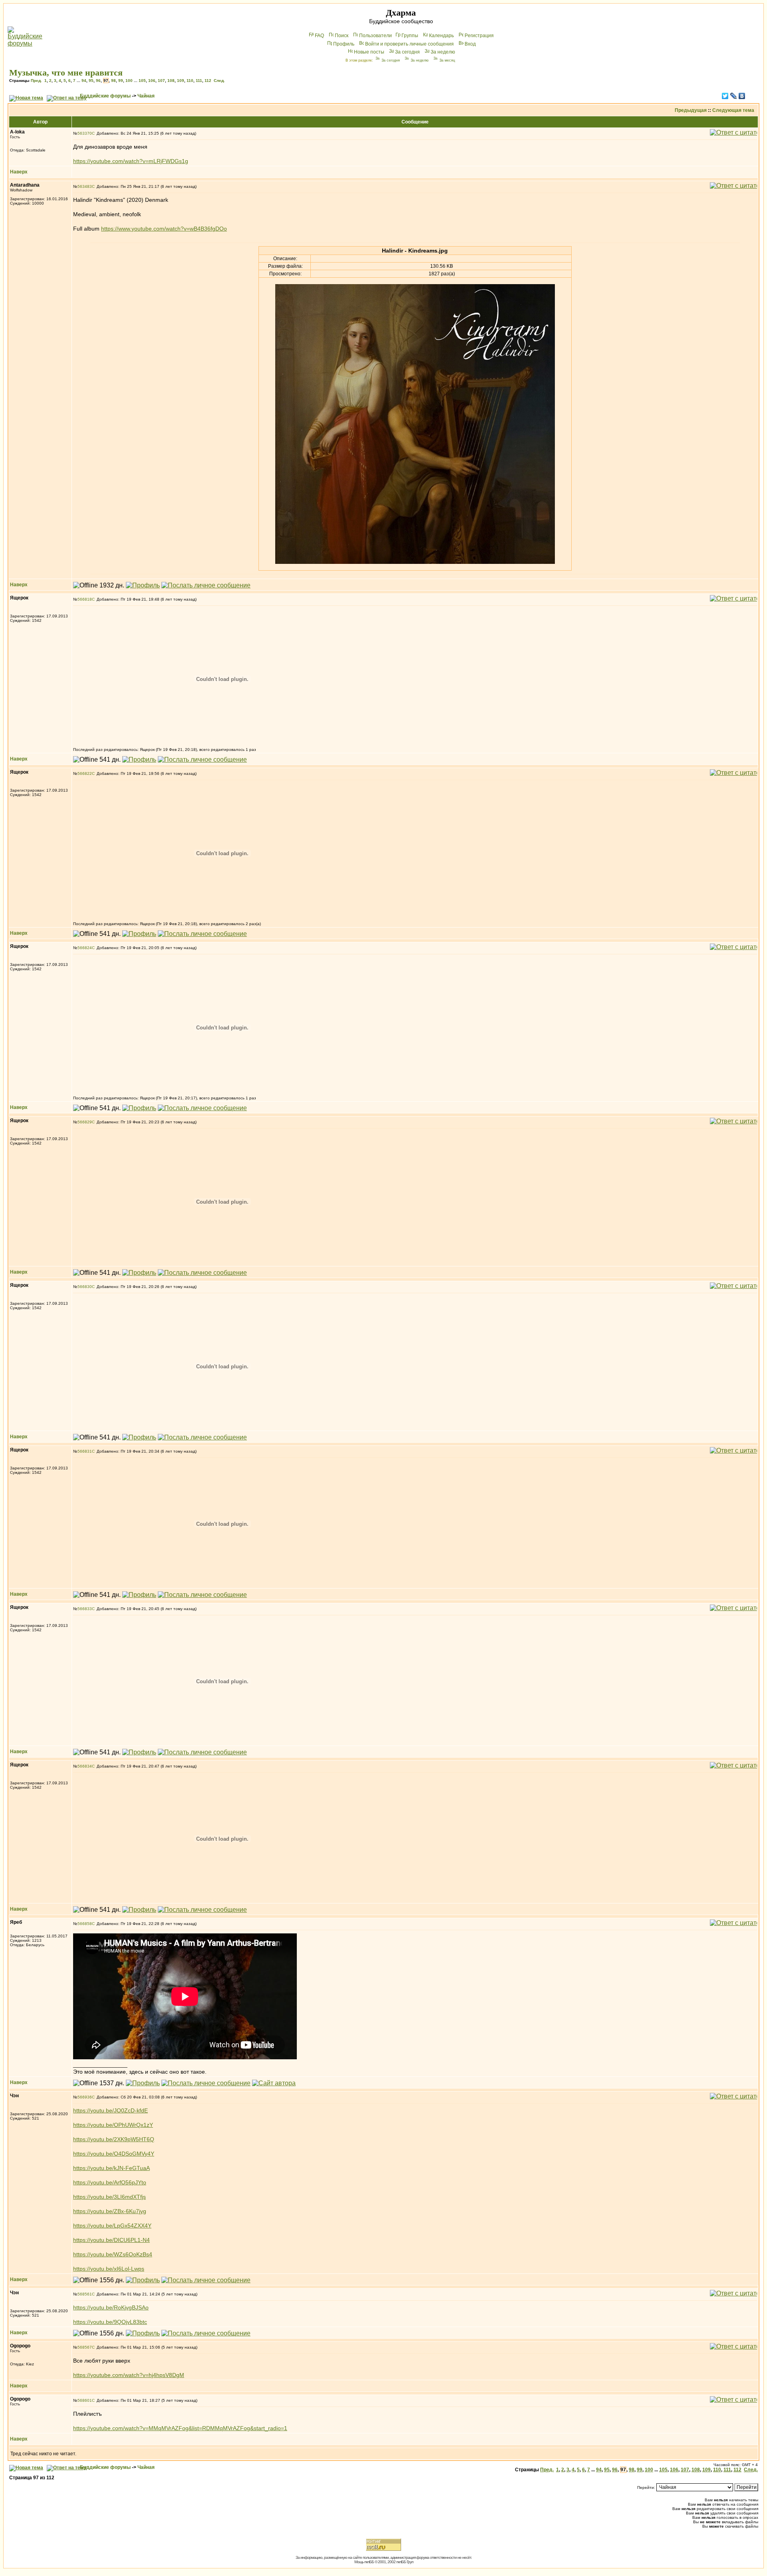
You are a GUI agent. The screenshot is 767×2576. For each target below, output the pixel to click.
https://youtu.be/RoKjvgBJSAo (111, 2307)
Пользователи (376, 36)
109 (181, 81)
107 (161, 81)
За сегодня (407, 52)
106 (152, 81)
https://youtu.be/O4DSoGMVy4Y (114, 2154)
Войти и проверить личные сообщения (409, 44)
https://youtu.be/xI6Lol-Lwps (109, 2269)
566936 (85, 2097)
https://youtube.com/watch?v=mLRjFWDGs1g (131, 161)
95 (91, 81)
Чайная (146, 96)
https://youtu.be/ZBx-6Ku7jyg (110, 2211)
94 (84, 81)
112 (208, 81)
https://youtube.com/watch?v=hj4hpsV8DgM (129, 2375)
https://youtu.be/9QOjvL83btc (110, 2322)
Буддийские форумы (105, 96)
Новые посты (369, 52)
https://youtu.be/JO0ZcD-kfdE (110, 2110)
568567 (85, 2347)
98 (113, 81)
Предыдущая (691, 110)
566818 (85, 599)
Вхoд (470, 44)
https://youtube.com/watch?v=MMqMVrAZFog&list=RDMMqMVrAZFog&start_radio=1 (180, 2428)
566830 (85, 1287)
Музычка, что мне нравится (66, 73)
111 (199, 81)
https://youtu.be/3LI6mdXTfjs (109, 2197)
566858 (85, 1924)
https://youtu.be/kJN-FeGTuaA (111, 2168)
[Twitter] (725, 96)
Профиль (344, 44)
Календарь (441, 36)
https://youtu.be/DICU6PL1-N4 (111, 2240)
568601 (85, 2400)
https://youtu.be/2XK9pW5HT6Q (114, 2139)
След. (219, 81)
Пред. (36, 81)
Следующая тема (733, 110)
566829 (85, 1122)
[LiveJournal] (734, 96)
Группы (410, 36)
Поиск (342, 36)
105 (142, 81)
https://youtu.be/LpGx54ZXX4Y (112, 2226)
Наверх (19, 172)
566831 (85, 1451)
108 (171, 81)
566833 (85, 1609)
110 (190, 81)
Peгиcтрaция (479, 36)
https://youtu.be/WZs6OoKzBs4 (113, 2254)
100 (129, 81)
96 (98, 81)
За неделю (443, 52)
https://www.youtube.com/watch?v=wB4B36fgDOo (164, 229)
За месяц (447, 60)
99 (121, 81)
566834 (85, 1766)
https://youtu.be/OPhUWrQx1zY (113, 2125)
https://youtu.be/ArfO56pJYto (110, 2182)
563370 (85, 133)
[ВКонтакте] (742, 96)
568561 (85, 2294)
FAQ (319, 36)
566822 (85, 773)
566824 (85, 948)
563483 (85, 186)
